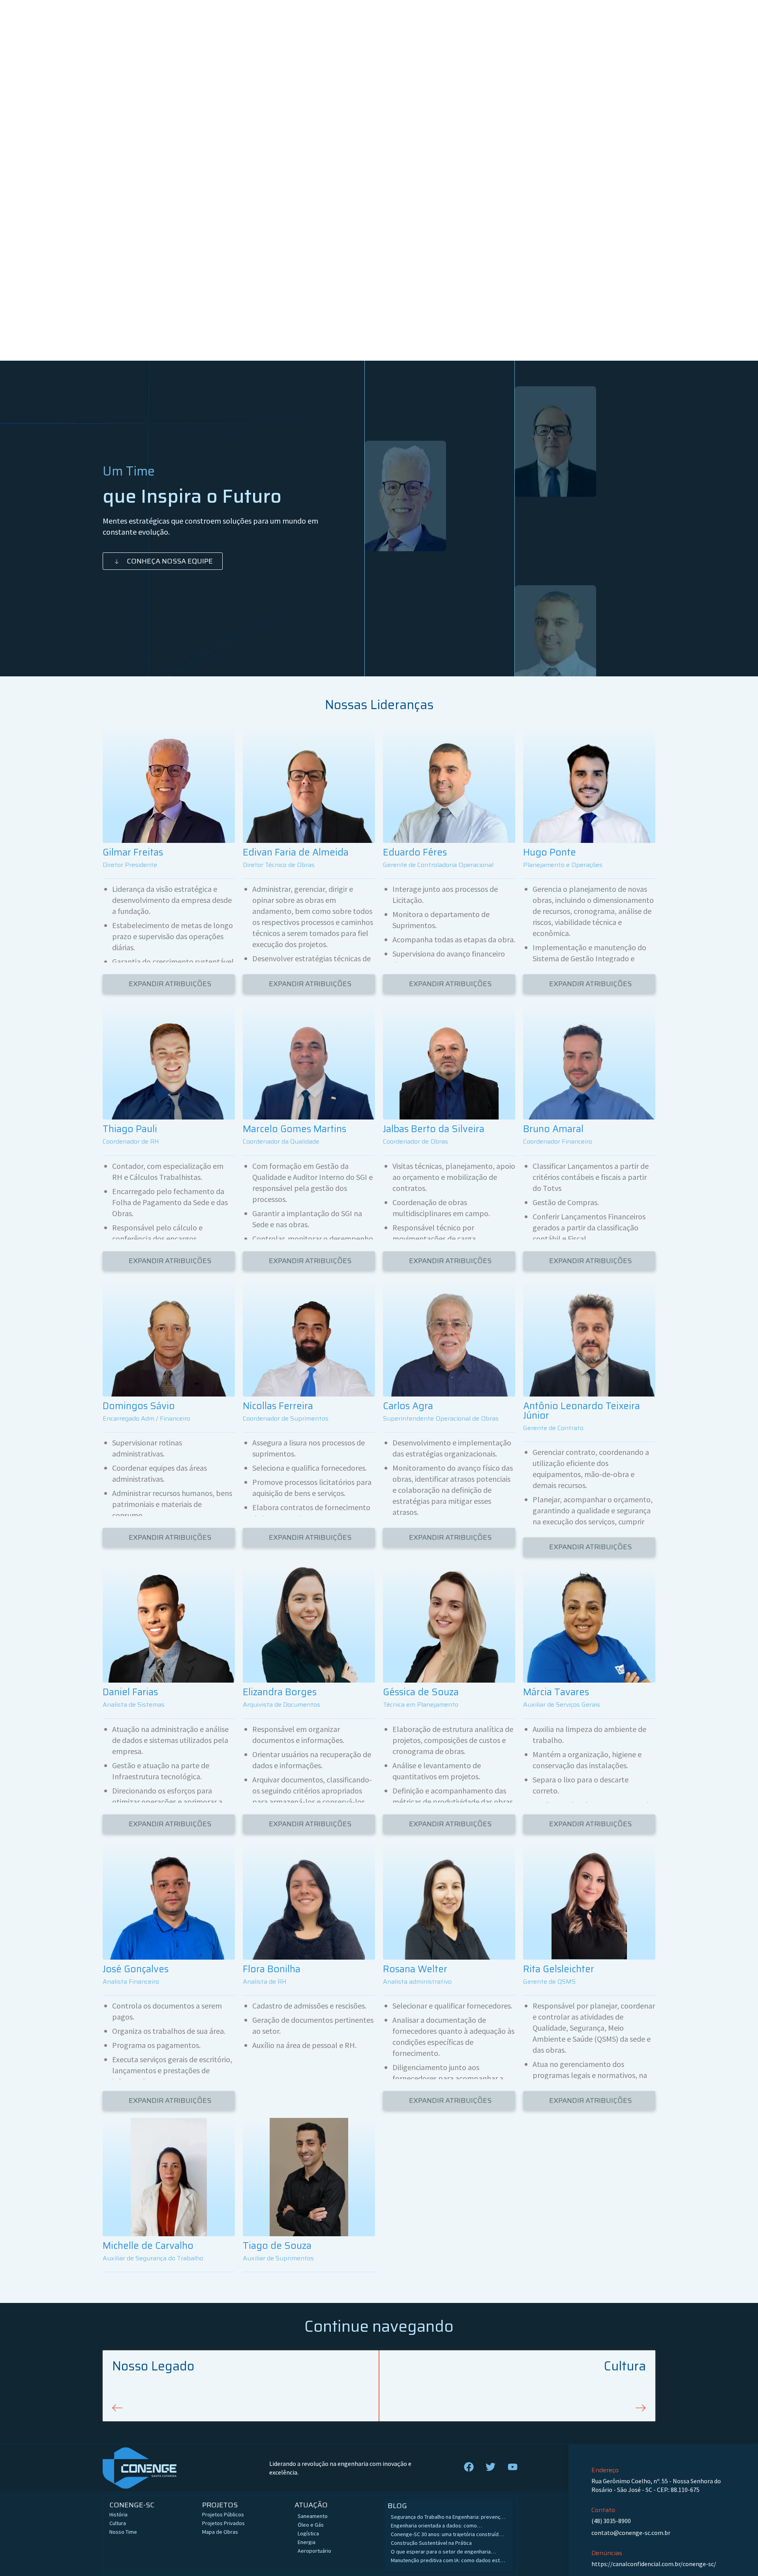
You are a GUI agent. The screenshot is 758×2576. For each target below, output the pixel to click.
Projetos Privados (223, 2523)
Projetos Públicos (223, 2514)
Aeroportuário (314, 2551)
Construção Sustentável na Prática (432, 2543)
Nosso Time (123, 2532)
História (118, 2514)
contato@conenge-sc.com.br (631, 2533)
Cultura (118, 2523)
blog (397, 2506)
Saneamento (313, 2516)
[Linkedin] (169, 835)
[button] (169, 984)
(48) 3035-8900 (611, 2521)
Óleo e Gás (311, 2525)
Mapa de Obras (220, 2532)
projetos (220, 2505)
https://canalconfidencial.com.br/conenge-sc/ (654, 2564)
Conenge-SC (132, 2505)
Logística (308, 2533)
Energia (307, 2542)
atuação (311, 2505)
